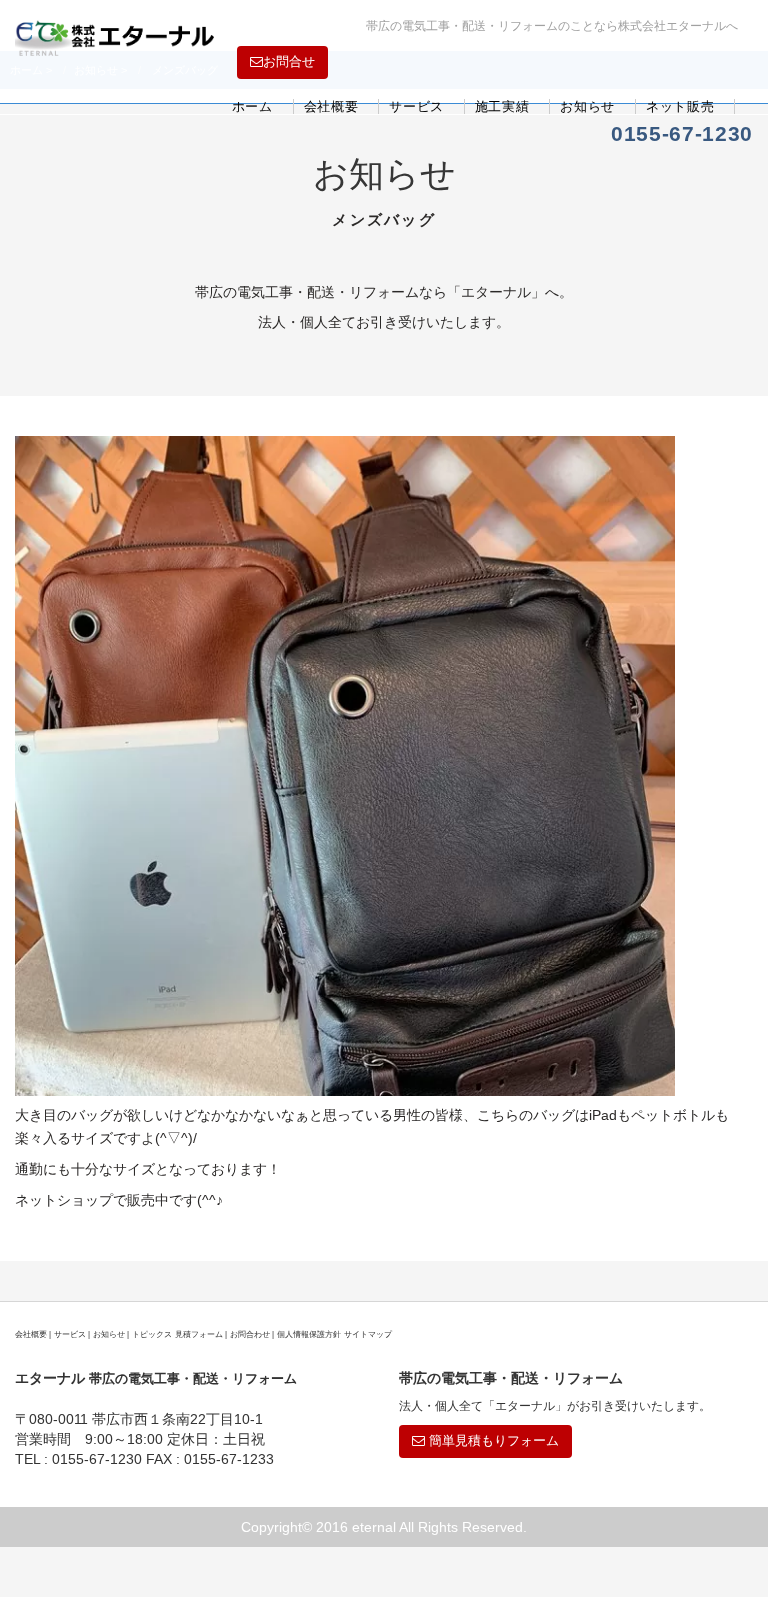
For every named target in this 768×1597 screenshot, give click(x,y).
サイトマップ (368, 1334)
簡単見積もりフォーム (492, 1440)
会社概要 (331, 106)
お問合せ (289, 61)
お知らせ (587, 106)
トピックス (152, 1334)
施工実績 (502, 106)
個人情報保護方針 (309, 1334)
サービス (416, 106)
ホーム (252, 106)
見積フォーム (199, 1334)
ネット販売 (680, 106)
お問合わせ (250, 1334)
